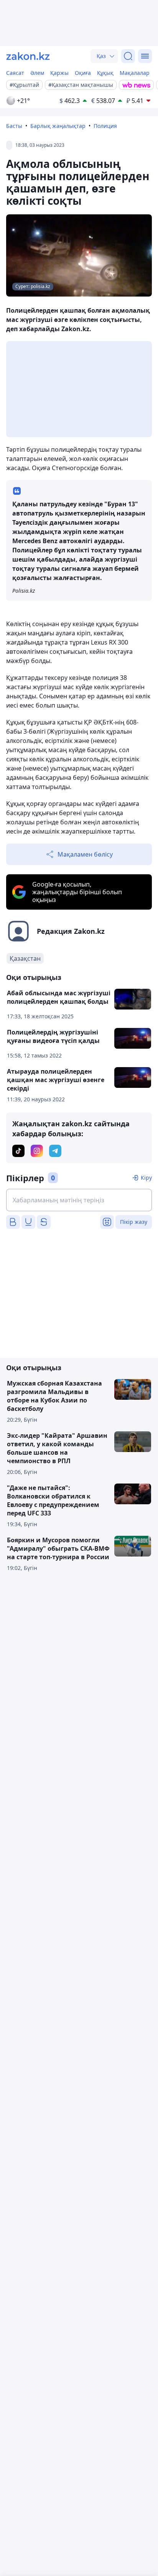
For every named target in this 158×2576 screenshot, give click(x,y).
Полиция (105, 126)
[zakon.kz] (28, 56)
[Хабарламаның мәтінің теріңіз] (79, 1200)
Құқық (105, 73)
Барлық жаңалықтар (58, 126)
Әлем (37, 73)
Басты (14, 126)
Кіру (146, 1178)
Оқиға (83, 73)
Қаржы (59, 73)
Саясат (15, 73)
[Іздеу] (128, 56)
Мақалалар (135, 73)
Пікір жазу (134, 1222)
